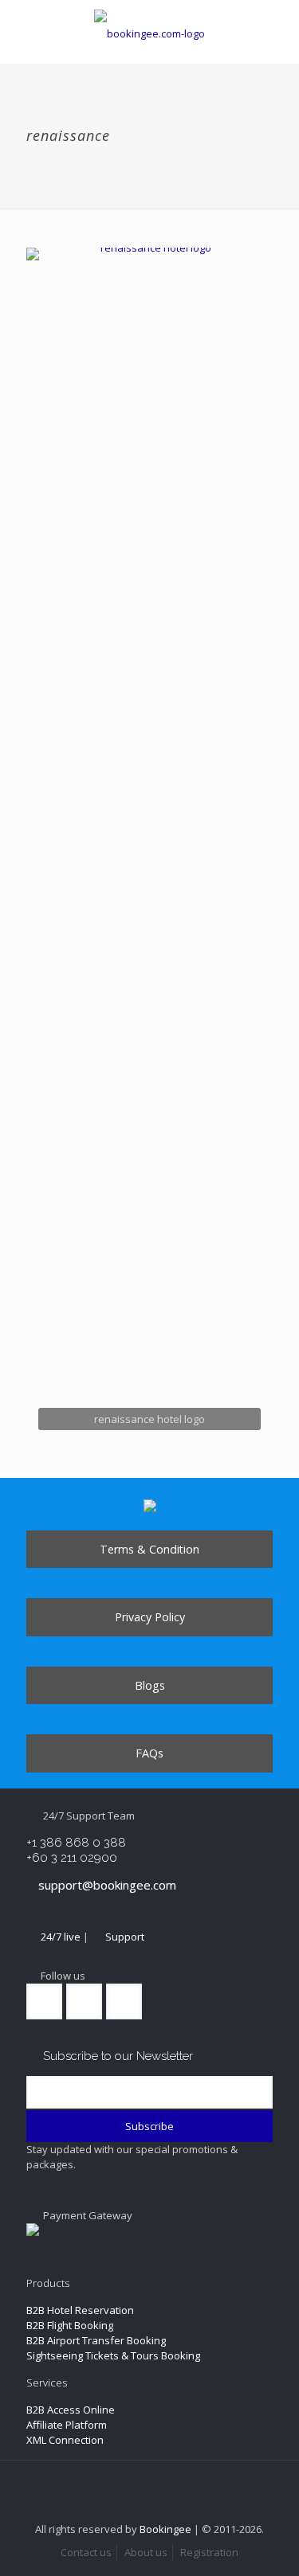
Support (125, 1937)
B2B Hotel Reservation (80, 2310)
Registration (209, 2552)
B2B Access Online (71, 2410)
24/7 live (61, 1937)
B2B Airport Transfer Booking (96, 2340)
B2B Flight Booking (70, 2325)
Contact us (86, 2552)
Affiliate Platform (67, 2425)
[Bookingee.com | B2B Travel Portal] (149, 32)
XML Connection (65, 2440)
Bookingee (165, 2529)
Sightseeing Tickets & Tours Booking (113, 2355)
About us (146, 2552)
